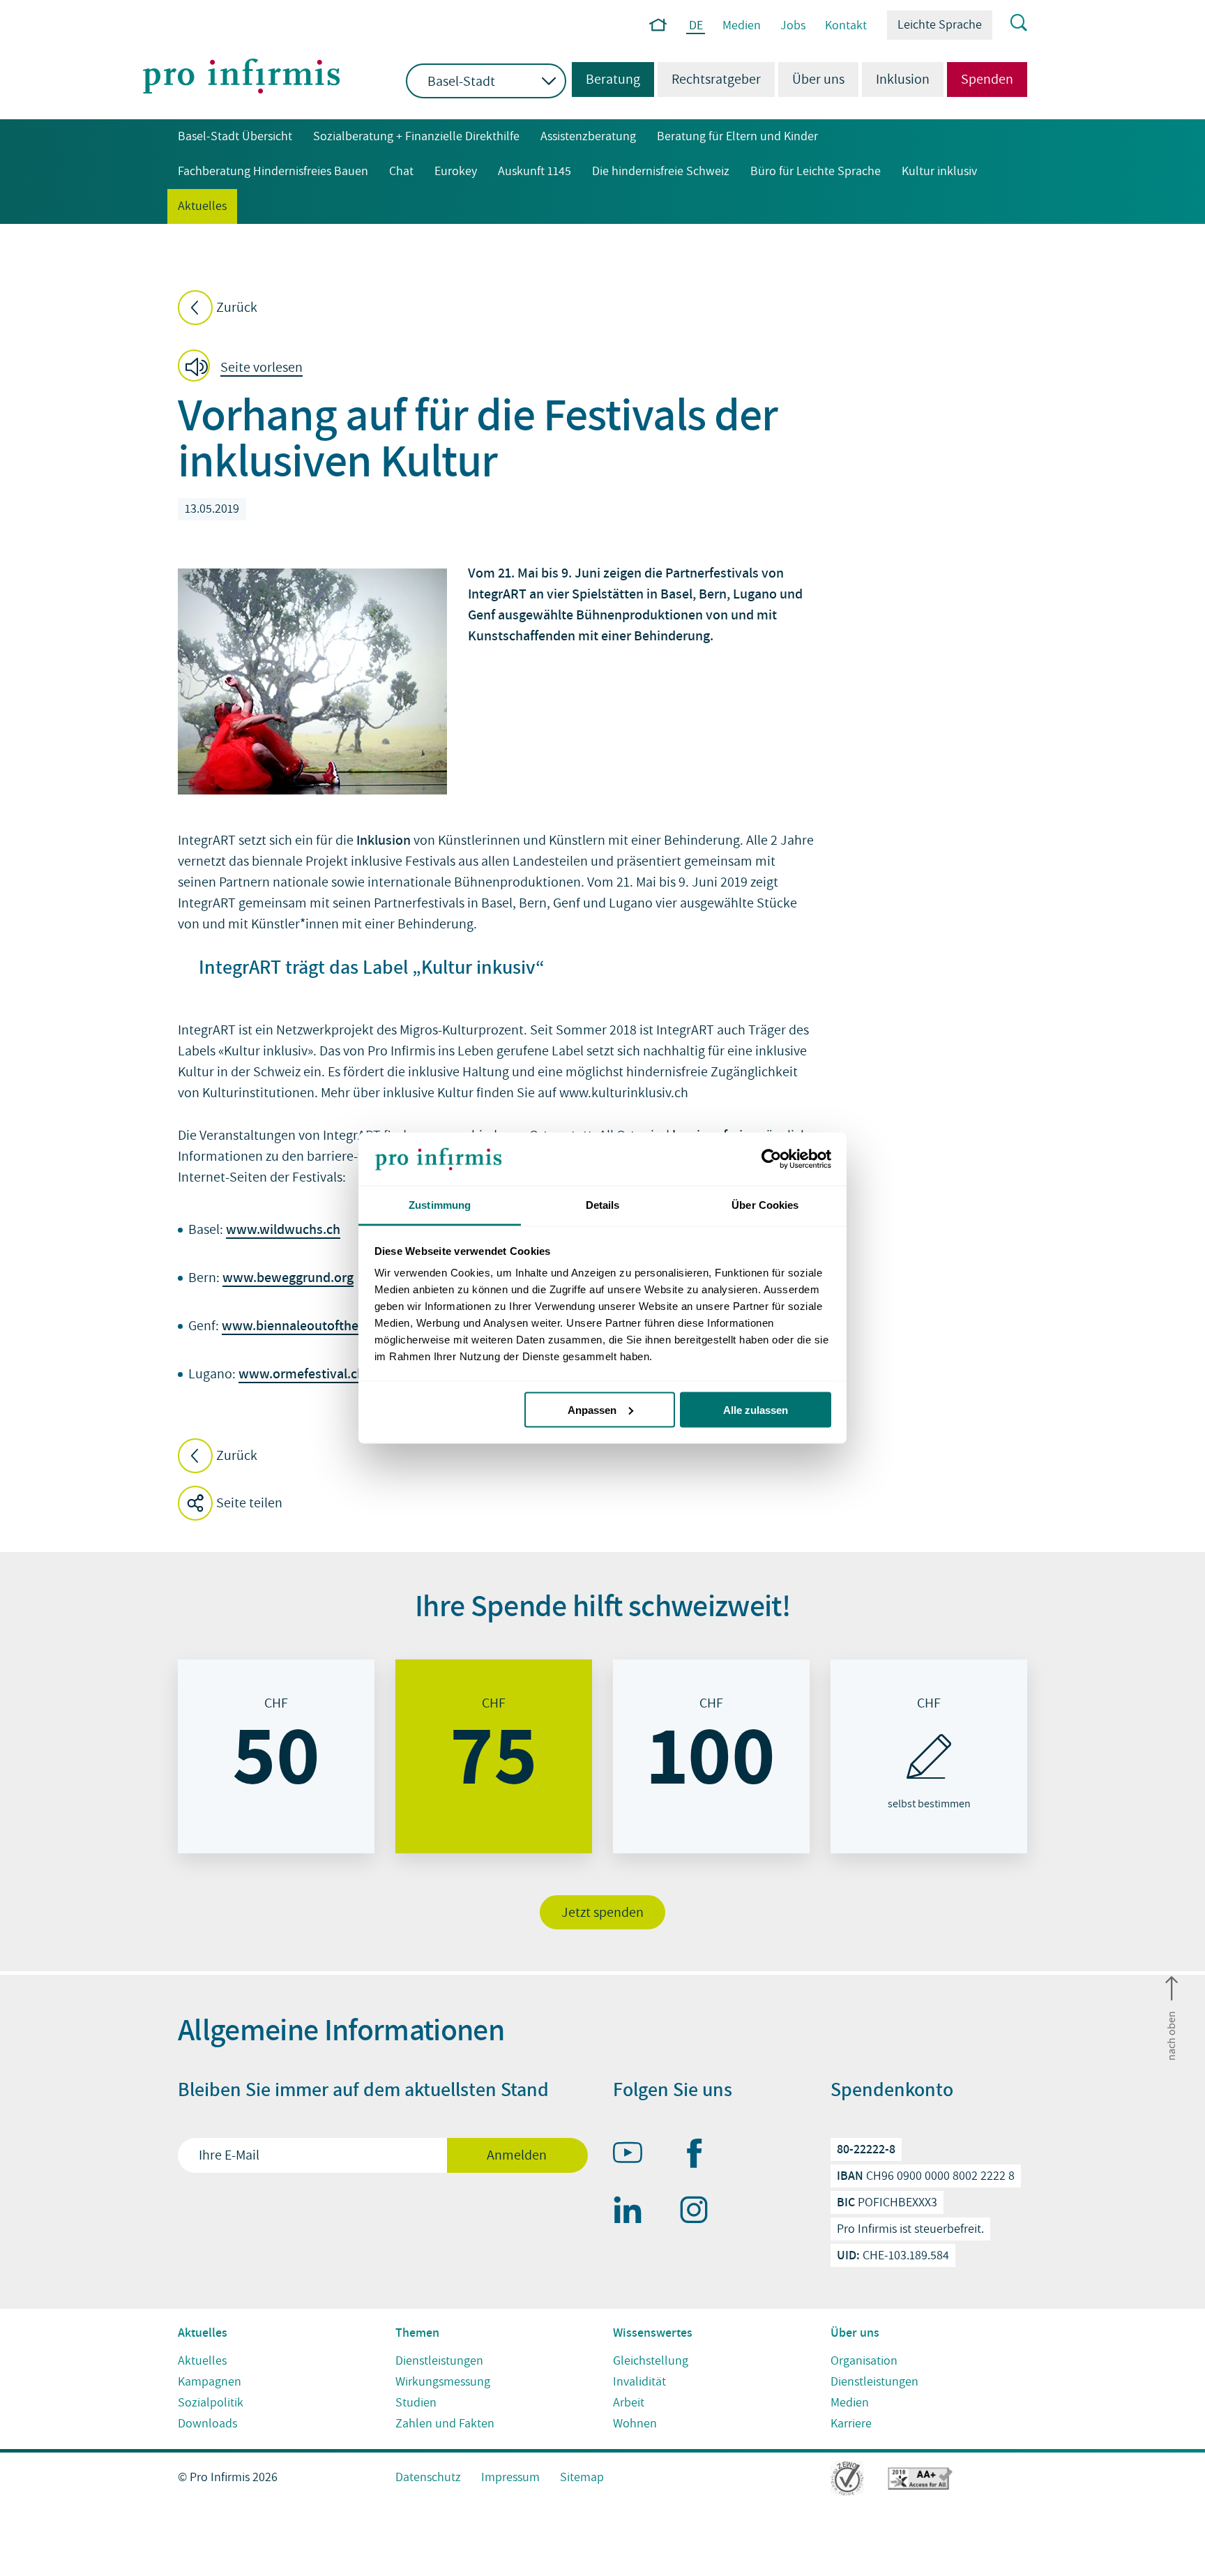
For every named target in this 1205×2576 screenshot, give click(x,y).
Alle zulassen (756, 1409)
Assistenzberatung (588, 136)
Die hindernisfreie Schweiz (661, 171)
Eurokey (456, 171)
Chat (401, 171)
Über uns (818, 80)
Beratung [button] (606, 80)
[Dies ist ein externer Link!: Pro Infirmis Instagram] (700, 2213)
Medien (742, 25)
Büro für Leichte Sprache (816, 171)
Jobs (793, 25)
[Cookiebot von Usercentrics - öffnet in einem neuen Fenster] (770, 1159)
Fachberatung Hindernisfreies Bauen (273, 171)
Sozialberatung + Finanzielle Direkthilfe (416, 136)
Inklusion (903, 80)
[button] (244, 368)
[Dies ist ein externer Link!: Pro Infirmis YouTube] (634, 2155)
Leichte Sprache (940, 25)
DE (696, 26)
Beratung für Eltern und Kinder (737, 136)
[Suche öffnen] (1010, 24)
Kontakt (846, 25)
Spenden (987, 80)
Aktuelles (202, 206)
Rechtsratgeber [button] (716, 80)
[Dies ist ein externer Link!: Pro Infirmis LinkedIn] (634, 2213)
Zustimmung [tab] (440, 1205)
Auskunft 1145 (535, 171)
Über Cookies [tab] (765, 1205)
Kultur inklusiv (939, 171)
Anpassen (592, 1409)
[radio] (276, 1756)
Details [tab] (603, 1205)
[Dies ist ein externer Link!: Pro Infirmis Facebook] (700, 2156)
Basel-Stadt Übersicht (235, 136)
